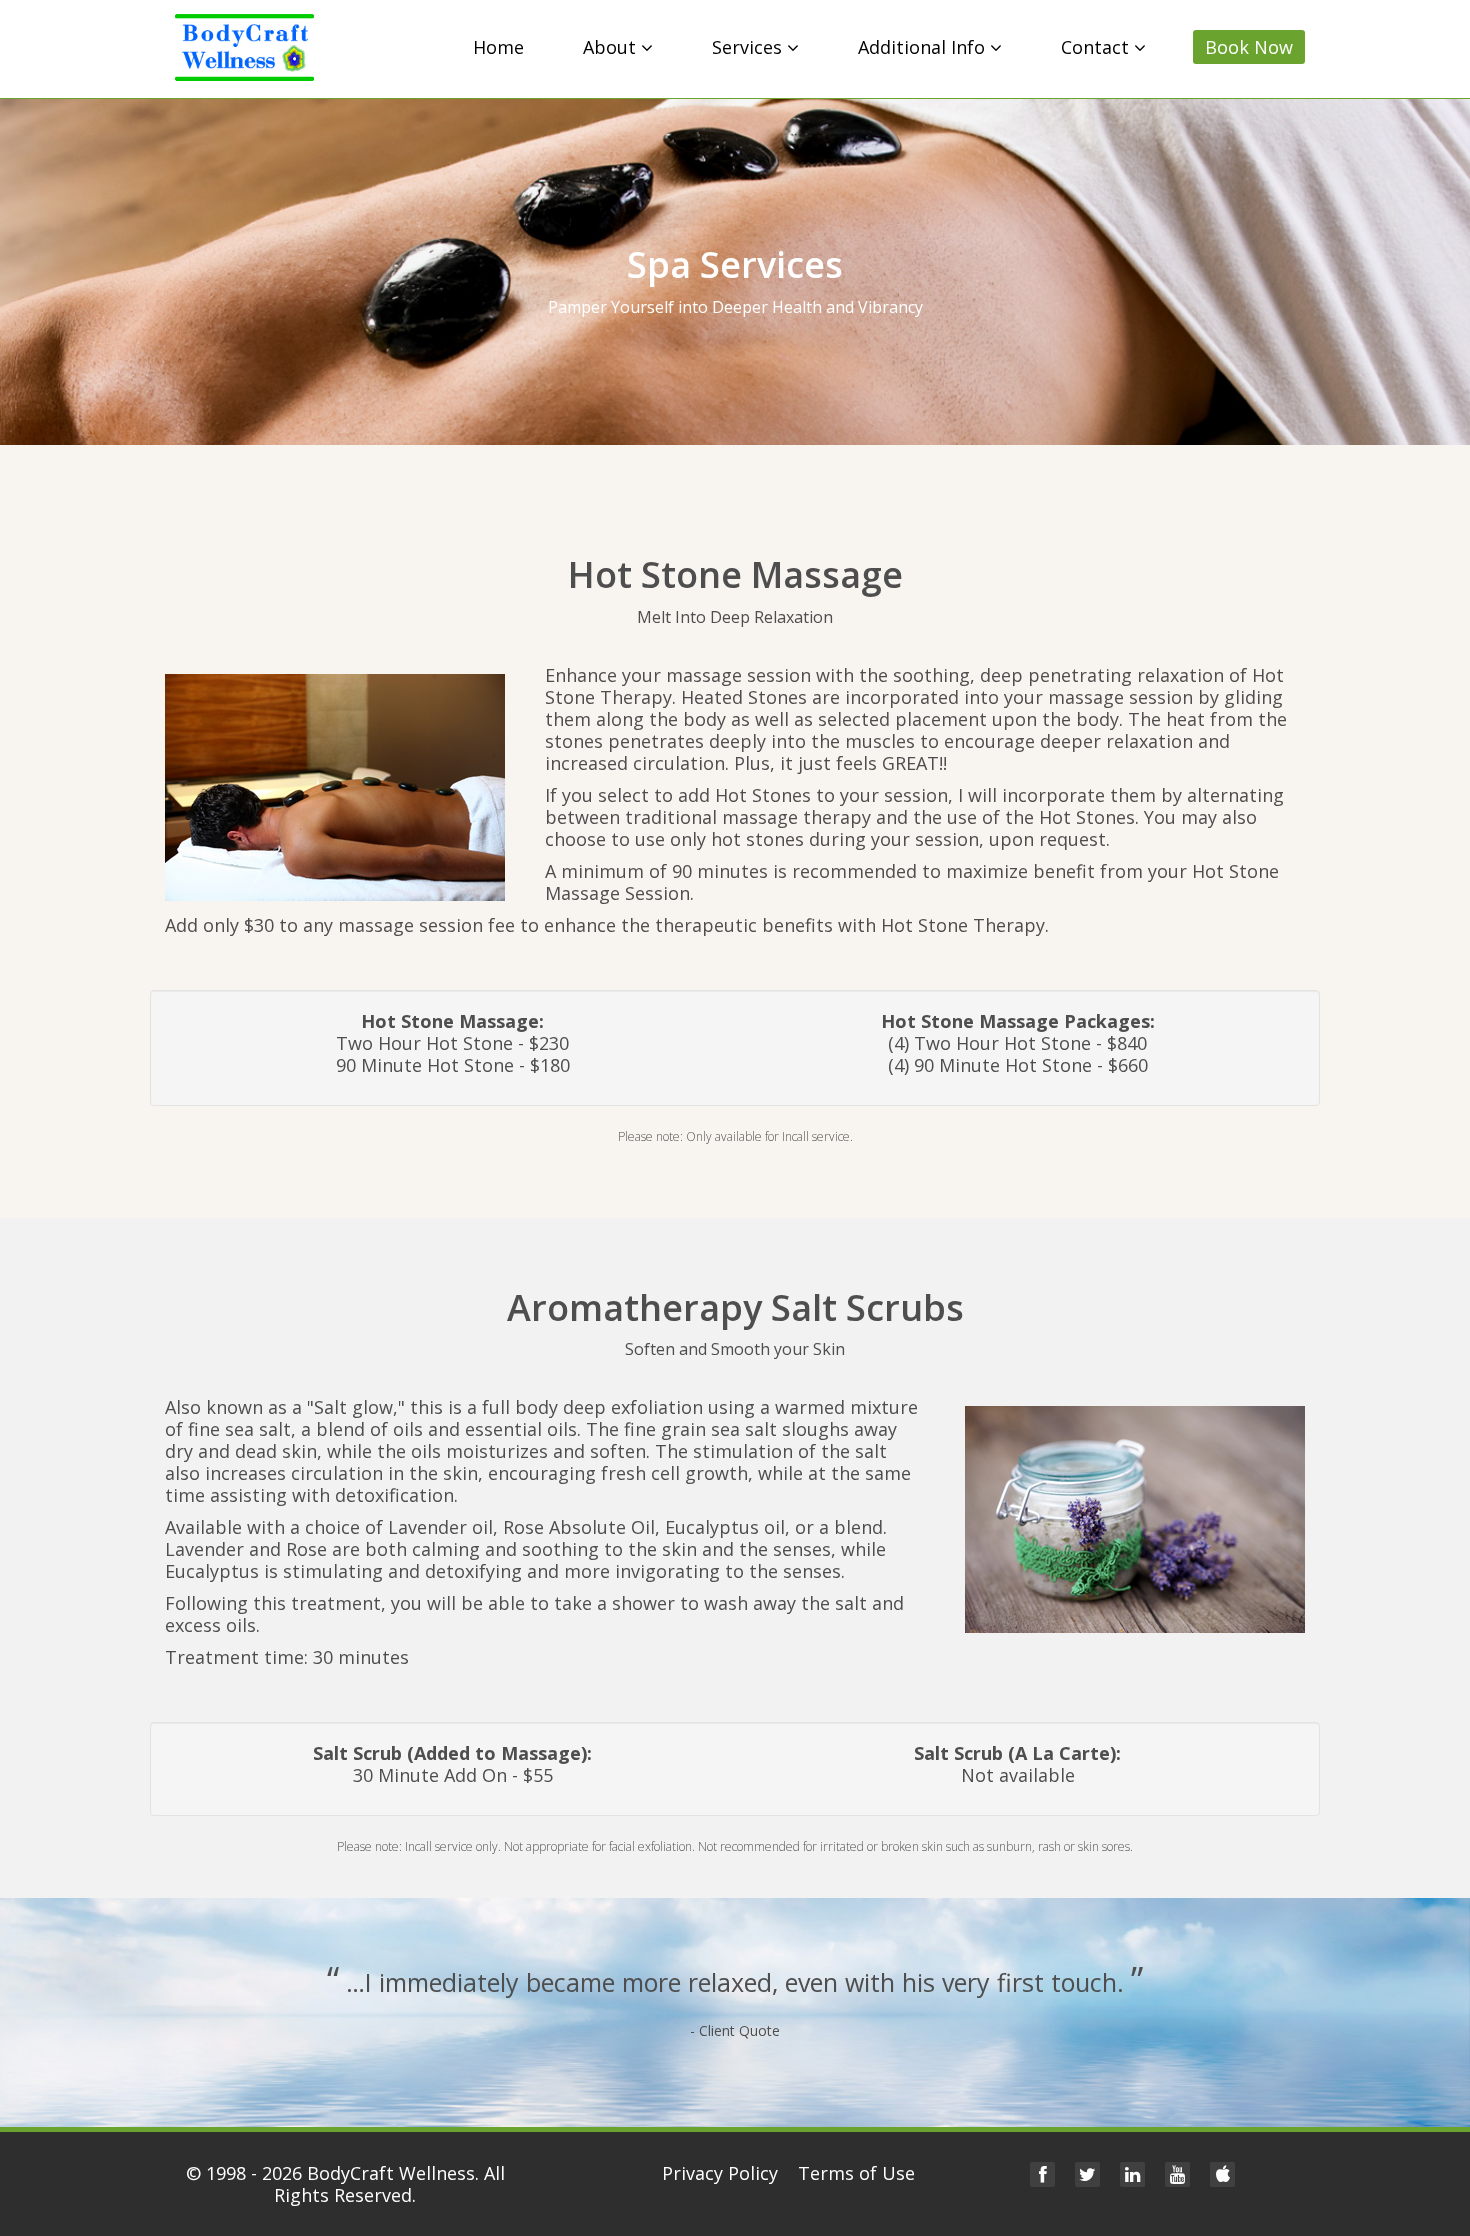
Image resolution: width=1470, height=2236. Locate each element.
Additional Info (924, 47)
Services (749, 47)
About (612, 47)
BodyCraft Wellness (391, 2173)
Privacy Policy (720, 2173)
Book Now (1249, 47)
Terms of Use (856, 2173)
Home (498, 47)
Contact (1097, 47)
